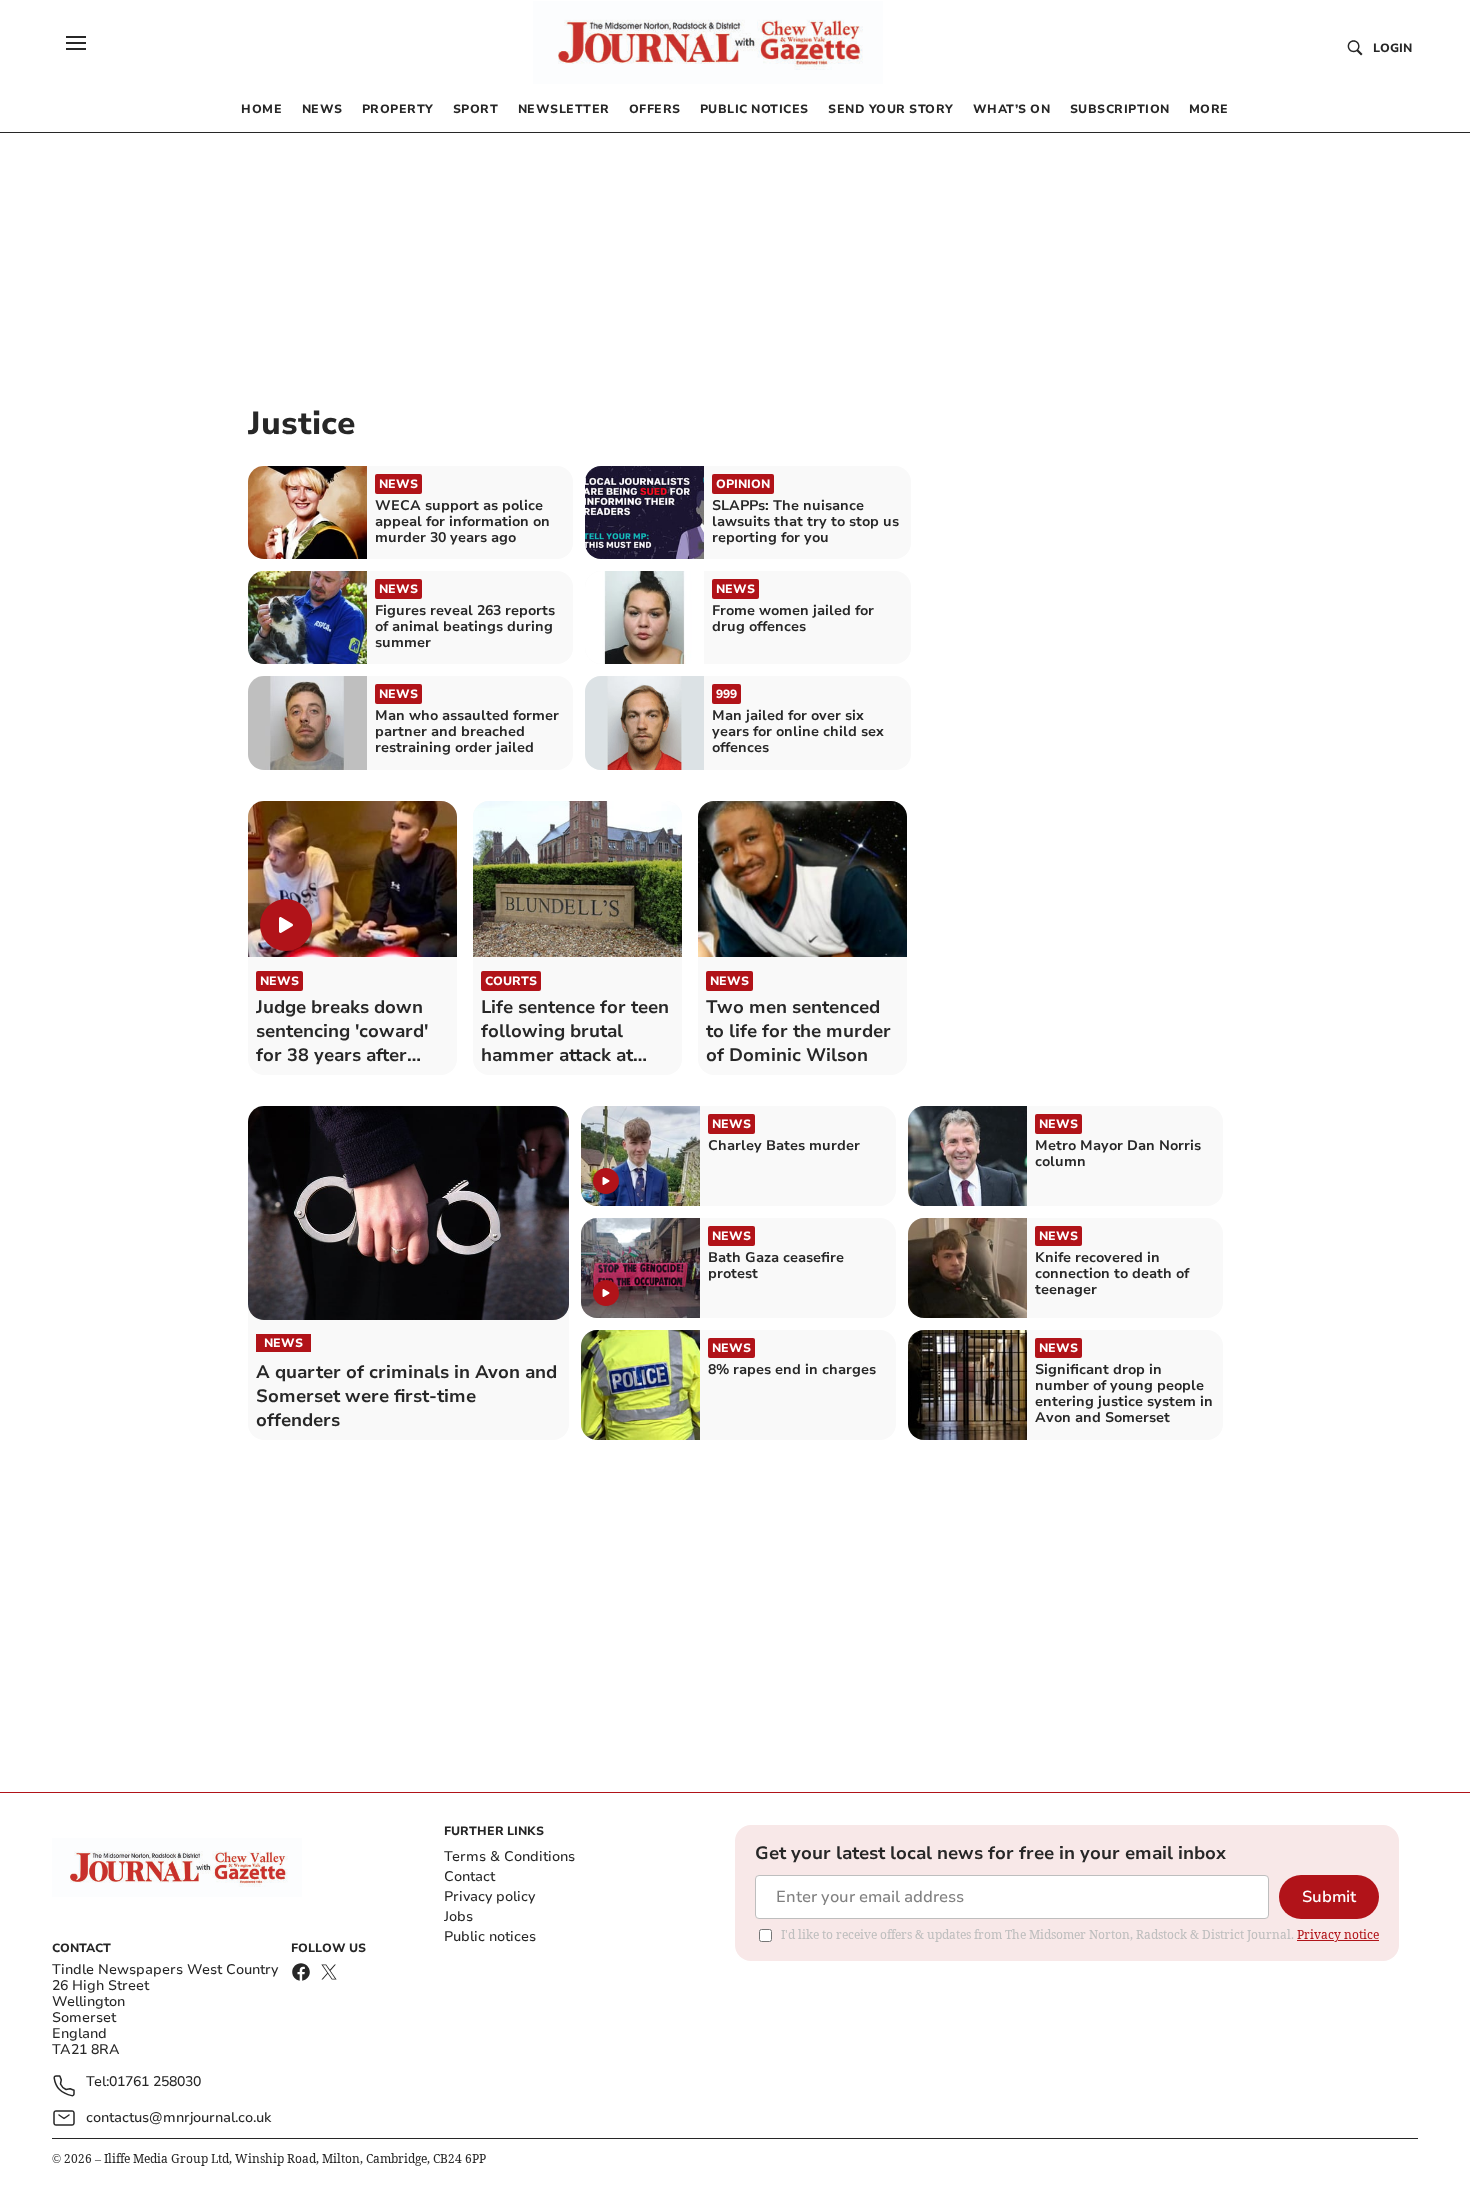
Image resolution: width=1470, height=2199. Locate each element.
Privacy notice (1338, 1934)
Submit (1329, 1897)
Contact (469, 1876)
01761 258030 (155, 2082)
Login (1392, 48)
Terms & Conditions (509, 1856)
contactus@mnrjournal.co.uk (178, 2117)
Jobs (458, 1916)
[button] (76, 43)
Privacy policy (489, 1896)
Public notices (490, 1936)
